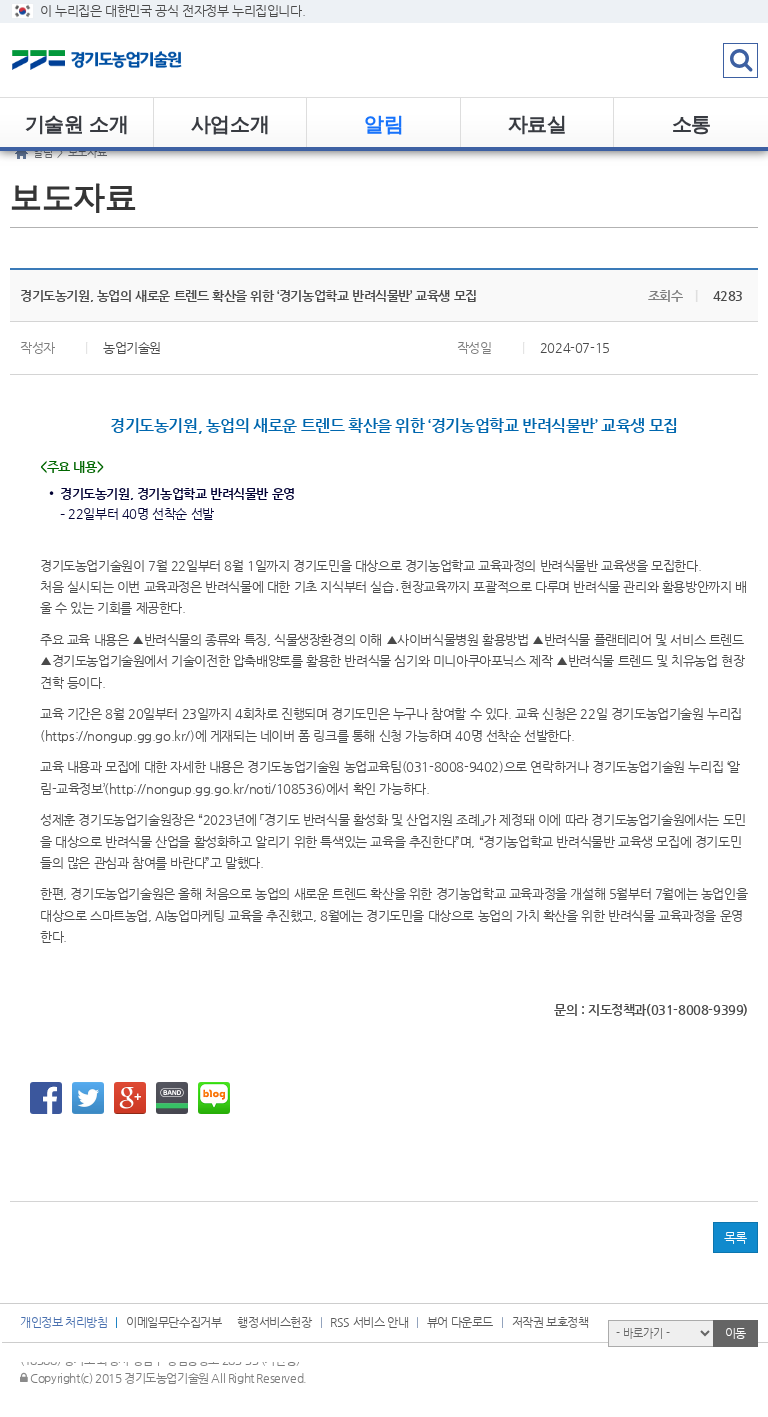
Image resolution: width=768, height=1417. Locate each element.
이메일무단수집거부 (173, 1322)
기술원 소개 (77, 122)
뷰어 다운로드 (460, 1322)
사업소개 (230, 122)
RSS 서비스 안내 (369, 1322)
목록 (735, 1237)
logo (125, 60)
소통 (691, 122)
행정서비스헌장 (274, 1322)
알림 (383, 122)
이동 (735, 1333)
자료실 (537, 122)
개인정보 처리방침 (63, 1322)
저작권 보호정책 (550, 1322)
